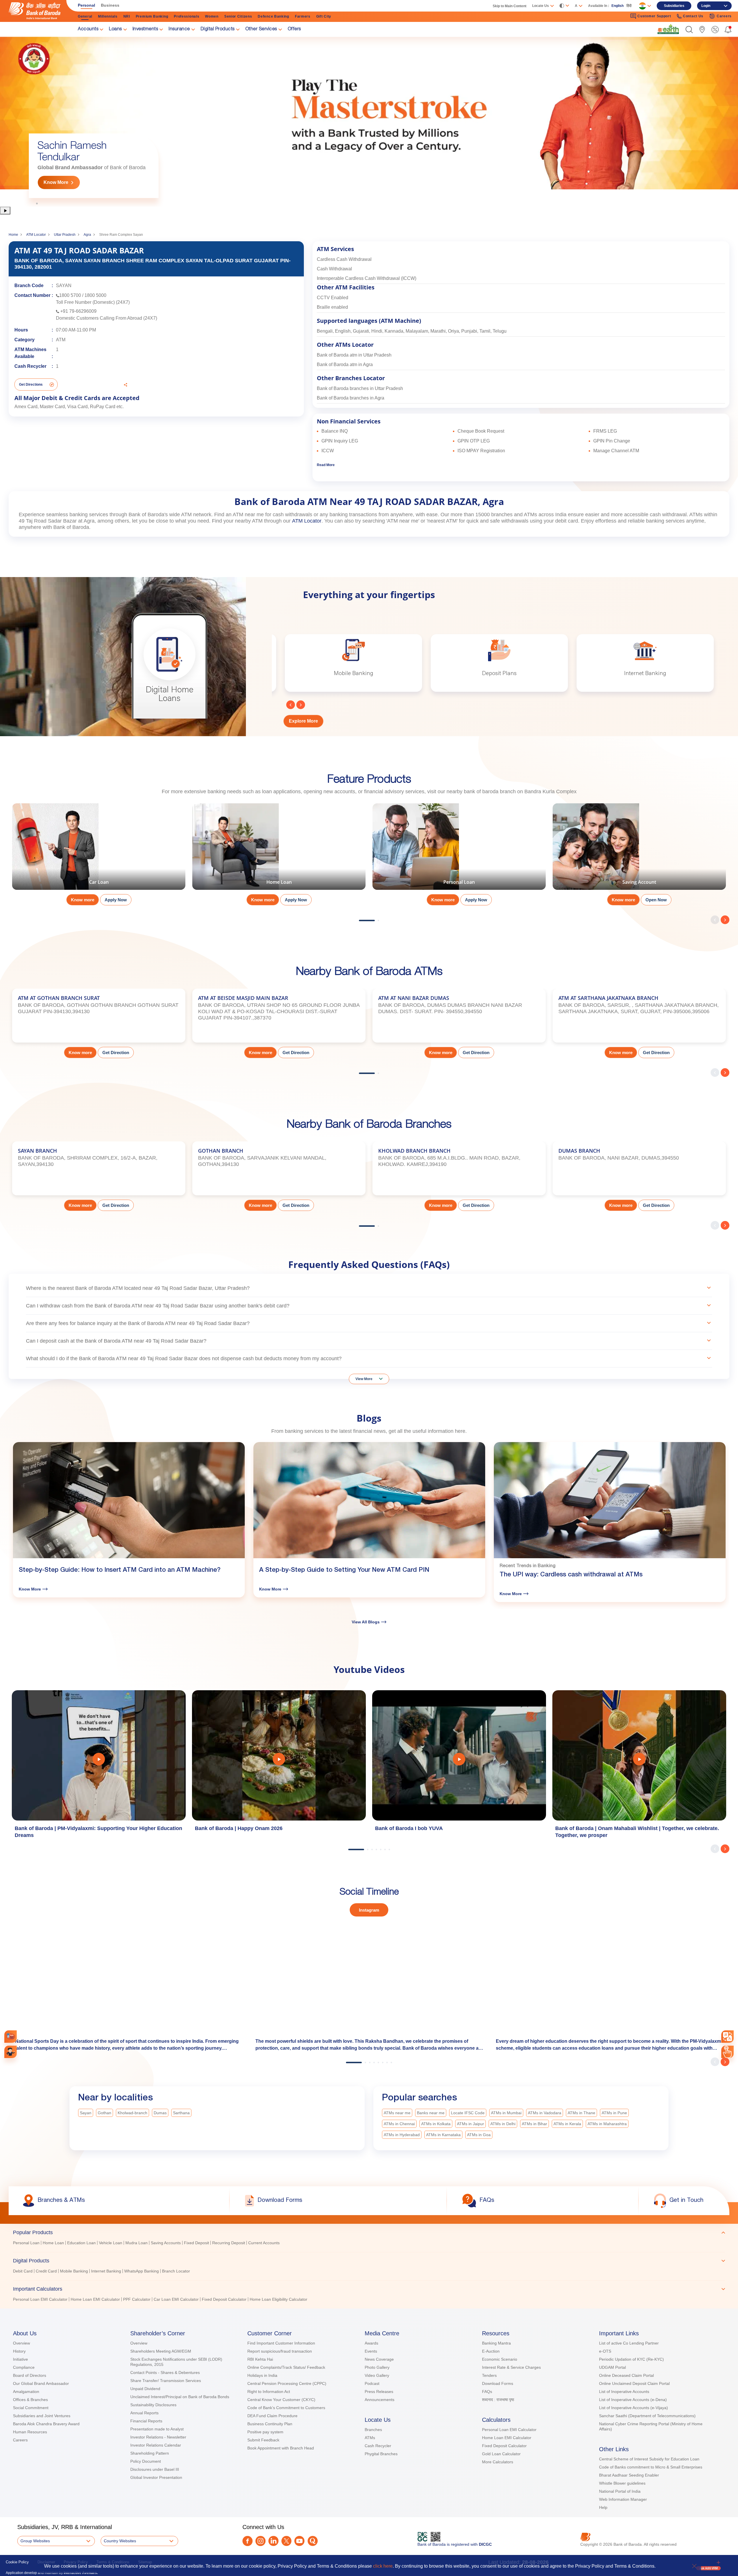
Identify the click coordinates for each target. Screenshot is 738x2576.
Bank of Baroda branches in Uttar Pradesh (360, 388)
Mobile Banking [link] (74, 2271)
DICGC (485, 2544)
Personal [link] (86, 5)
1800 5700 (70, 295)
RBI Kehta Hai (260, 2359)
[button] (689, 30)
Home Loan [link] (53, 2243)
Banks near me (431, 2113)
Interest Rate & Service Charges (511, 2367)
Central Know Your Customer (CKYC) (281, 2400)
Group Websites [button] (35, 2541)
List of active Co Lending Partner (629, 2343)
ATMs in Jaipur (470, 2124)
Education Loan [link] (81, 2243)
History (19, 2351)
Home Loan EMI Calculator (507, 2438)
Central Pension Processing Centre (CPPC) (287, 2383)
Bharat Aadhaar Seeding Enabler (629, 2475)
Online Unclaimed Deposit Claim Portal (634, 2383)
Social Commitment (31, 2408)
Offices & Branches (30, 2400)
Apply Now (116, 900)
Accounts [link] (88, 29)
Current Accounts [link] (264, 2243)
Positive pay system (265, 2432)
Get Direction (116, 1053)
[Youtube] (299, 2541)
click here (383, 2566)
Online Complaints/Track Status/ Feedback (286, 2367)
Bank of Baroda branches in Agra (351, 398)
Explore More (303, 721)
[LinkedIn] (273, 2541)
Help (603, 2507)
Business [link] (110, 5)
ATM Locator (36, 235)
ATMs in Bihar (534, 2124)
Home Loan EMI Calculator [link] (95, 2299)
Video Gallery (377, 2375)
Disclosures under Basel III (155, 2469)
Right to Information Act (269, 2392)
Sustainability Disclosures (153, 2405)
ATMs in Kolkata (436, 2124)
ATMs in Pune (614, 2113)
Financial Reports (146, 2421)
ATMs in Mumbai (506, 2113)
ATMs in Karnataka (443, 2135)
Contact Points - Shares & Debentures (165, 2373)
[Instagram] (260, 2541)
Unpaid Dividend (145, 2389)
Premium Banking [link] (152, 16)
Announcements (380, 2400)
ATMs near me (397, 2113)
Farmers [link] (303, 16)
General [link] (85, 16)
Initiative (20, 2359)
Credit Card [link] (46, 2271)
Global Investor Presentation (156, 2477)
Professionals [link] (187, 16)
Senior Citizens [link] (238, 16)
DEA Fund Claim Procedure (272, 2416)
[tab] (369, 2232)
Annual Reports (144, 2413)
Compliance (24, 2367)
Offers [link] (294, 29)
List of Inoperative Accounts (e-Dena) (633, 2400)
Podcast (372, 2383)
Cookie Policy (17, 2562)
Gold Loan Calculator (501, 2454)
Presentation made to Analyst (157, 2429)
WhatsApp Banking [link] (142, 2271)
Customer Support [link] (654, 16)
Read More (326, 465)
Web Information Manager (623, 2499)
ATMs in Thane (581, 2113)
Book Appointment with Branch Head (281, 2448)
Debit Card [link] (23, 2271)
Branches (373, 2430)
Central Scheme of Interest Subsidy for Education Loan (649, 2459)
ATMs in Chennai (399, 2124)
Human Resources (30, 2432)
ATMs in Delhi (503, 2124)
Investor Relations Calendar (156, 2445)
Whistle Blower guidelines (622, 2483)
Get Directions (31, 385)
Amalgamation (26, 2392)
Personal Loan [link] (26, 2243)
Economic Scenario (500, 2359)
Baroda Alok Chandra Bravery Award (46, 2424)
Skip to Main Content (510, 6)
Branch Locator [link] (176, 2271)
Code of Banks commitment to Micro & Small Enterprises (651, 2467)
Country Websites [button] (120, 2541)
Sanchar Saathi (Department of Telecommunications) (647, 2416)
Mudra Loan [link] (137, 2243)
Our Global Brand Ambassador (41, 2383)
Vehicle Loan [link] (111, 2243)
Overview (21, 2343)
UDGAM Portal (612, 2367)
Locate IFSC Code (468, 2113)
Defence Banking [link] (273, 16)
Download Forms (498, 2383)
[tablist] (369, 2263)
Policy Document (146, 2461)
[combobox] (727, 2037)
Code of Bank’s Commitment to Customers (286, 2408)
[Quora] (313, 2541)
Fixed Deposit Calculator (504, 2446)
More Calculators (498, 2462)
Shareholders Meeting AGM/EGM (161, 2351)
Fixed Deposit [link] (196, 2243)
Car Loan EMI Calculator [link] (176, 2299)
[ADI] (11, 2052)
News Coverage (379, 2359)
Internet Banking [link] (106, 2271)
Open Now (656, 900)
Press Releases (379, 2392)
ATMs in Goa (479, 2135)
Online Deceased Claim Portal (626, 2375)
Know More (56, 182)
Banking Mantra (496, 2343)
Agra (87, 235)
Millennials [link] (108, 16)
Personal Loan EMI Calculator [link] (40, 2299)
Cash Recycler (378, 2446)
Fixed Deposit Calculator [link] (224, 2299)
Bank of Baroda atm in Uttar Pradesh (354, 355)
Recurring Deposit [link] (229, 2243)
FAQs (487, 2392)
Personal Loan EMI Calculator (509, 2430)
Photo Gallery (377, 2367)
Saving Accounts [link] (166, 2243)
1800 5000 (95, 295)
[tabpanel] (369, 121)
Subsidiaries (674, 6)
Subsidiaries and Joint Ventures (42, 2416)
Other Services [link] (261, 29)
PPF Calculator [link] (137, 2299)
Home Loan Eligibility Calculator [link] (278, 2299)
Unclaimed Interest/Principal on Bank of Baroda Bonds (180, 2397)
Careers (20, 2440)
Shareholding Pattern (150, 2453)
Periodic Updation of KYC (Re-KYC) (631, 2359)
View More (364, 1379)
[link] (668, 29)
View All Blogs (366, 1622)
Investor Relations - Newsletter (158, 2437)
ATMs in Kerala (567, 2124)
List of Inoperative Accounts (624, 2392)
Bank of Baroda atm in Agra (345, 364)
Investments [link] (145, 29)
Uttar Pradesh (65, 235)
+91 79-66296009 (78, 311)
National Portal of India (620, 2491)
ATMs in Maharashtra (607, 2124)
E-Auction (491, 2351)
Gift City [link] (324, 16)
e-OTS (605, 2351)
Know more (83, 900)
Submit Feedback (263, 2440)
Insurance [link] (179, 29)
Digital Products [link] (218, 29)
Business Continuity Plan (270, 2424)
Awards (371, 2343)
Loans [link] (115, 29)
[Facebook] (247, 2541)
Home (13, 235)
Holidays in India (262, 2375)
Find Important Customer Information (281, 2343)
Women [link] (212, 16)
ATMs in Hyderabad (402, 2135)
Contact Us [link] (693, 16)
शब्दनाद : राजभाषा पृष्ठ (498, 2400)
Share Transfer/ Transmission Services (166, 2381)
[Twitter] (286, 2541)
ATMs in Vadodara (545, 2113)
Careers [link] (724, 16)
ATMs (370, 2438)
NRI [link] (127, 16)
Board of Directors (30, 2375)
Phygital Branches (381, 2454)
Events (371, 2351)
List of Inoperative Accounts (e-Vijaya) (633, 2408)
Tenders (489, 2375)
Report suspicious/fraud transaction (280, 2351)
